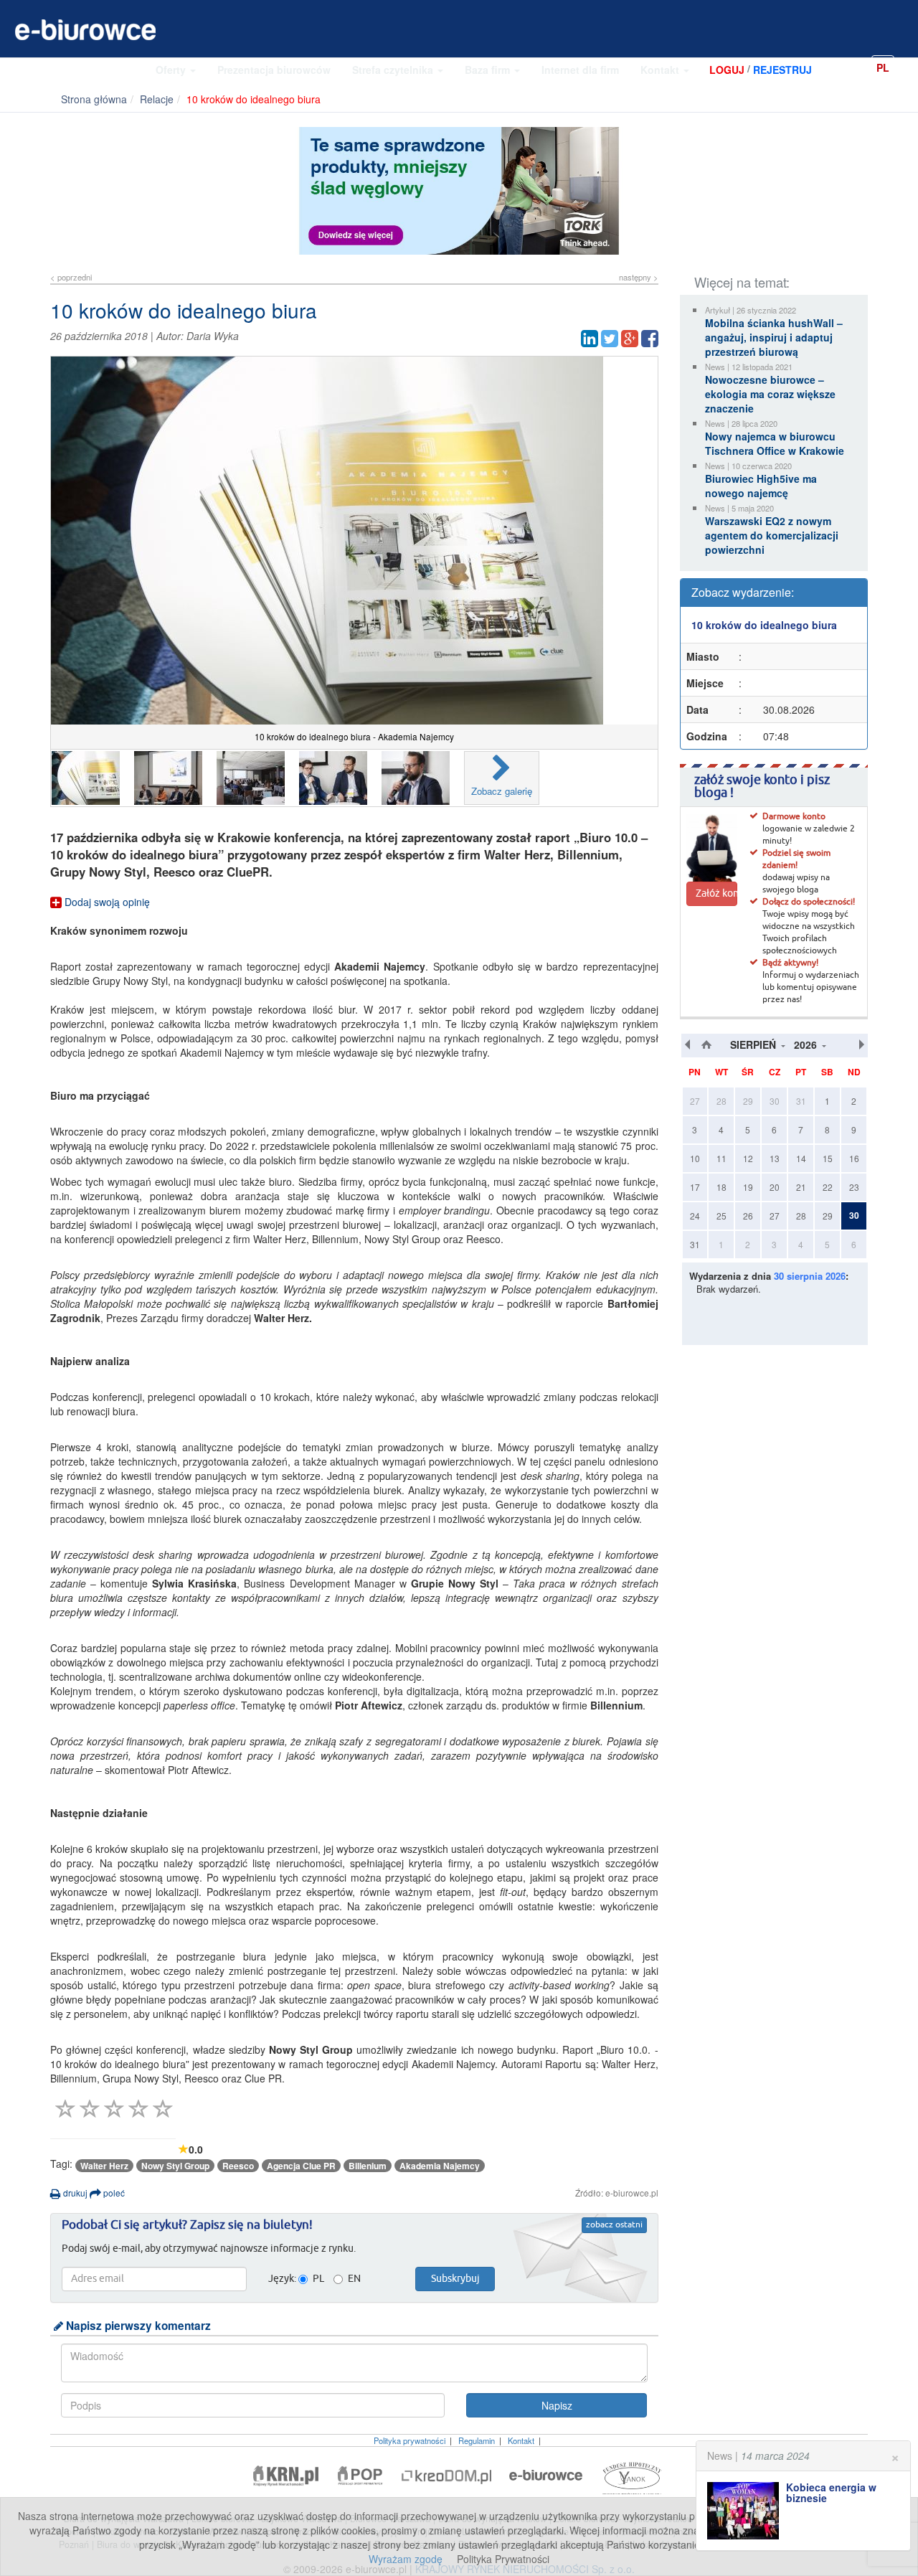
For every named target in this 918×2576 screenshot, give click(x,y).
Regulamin (477, 2440)
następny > (639, 277)
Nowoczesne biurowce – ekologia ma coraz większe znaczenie (770, 394)
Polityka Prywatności (503, 2559)
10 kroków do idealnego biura (764, 625)
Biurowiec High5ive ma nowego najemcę (761, 486)
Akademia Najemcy (440, 2166)
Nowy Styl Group (175, 2166)
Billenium (368, 2166)
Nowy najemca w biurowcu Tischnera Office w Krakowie (775, 443)
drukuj (74, 2193)
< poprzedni (71, 277)
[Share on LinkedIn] (590, 339)
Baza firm (489, 70)
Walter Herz (104, 2166)
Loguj (727, 70)
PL (883, 67)
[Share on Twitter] (610, 339)
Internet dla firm (580, 70)
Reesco (238, 2166)
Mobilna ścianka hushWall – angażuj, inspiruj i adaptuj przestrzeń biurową (774, 337)
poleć (113, 2193)
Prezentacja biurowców (274, 70)
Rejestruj (782, 70)
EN (907, 67)
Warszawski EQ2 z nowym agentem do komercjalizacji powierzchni (772, 535)
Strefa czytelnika (394, 70)
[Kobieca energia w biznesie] (747, 2511)
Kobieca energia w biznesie (831, 2492)
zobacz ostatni (614, 2225)
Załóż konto (716, 894)
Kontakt (661, 70)
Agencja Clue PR (301, 2166)
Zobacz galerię (502, 791)
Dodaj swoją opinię (106, 902)
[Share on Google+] (630, 339)
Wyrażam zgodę (406, 2559)
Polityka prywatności (410, 2440)
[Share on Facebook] (650, 339)
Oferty (172, 70)
